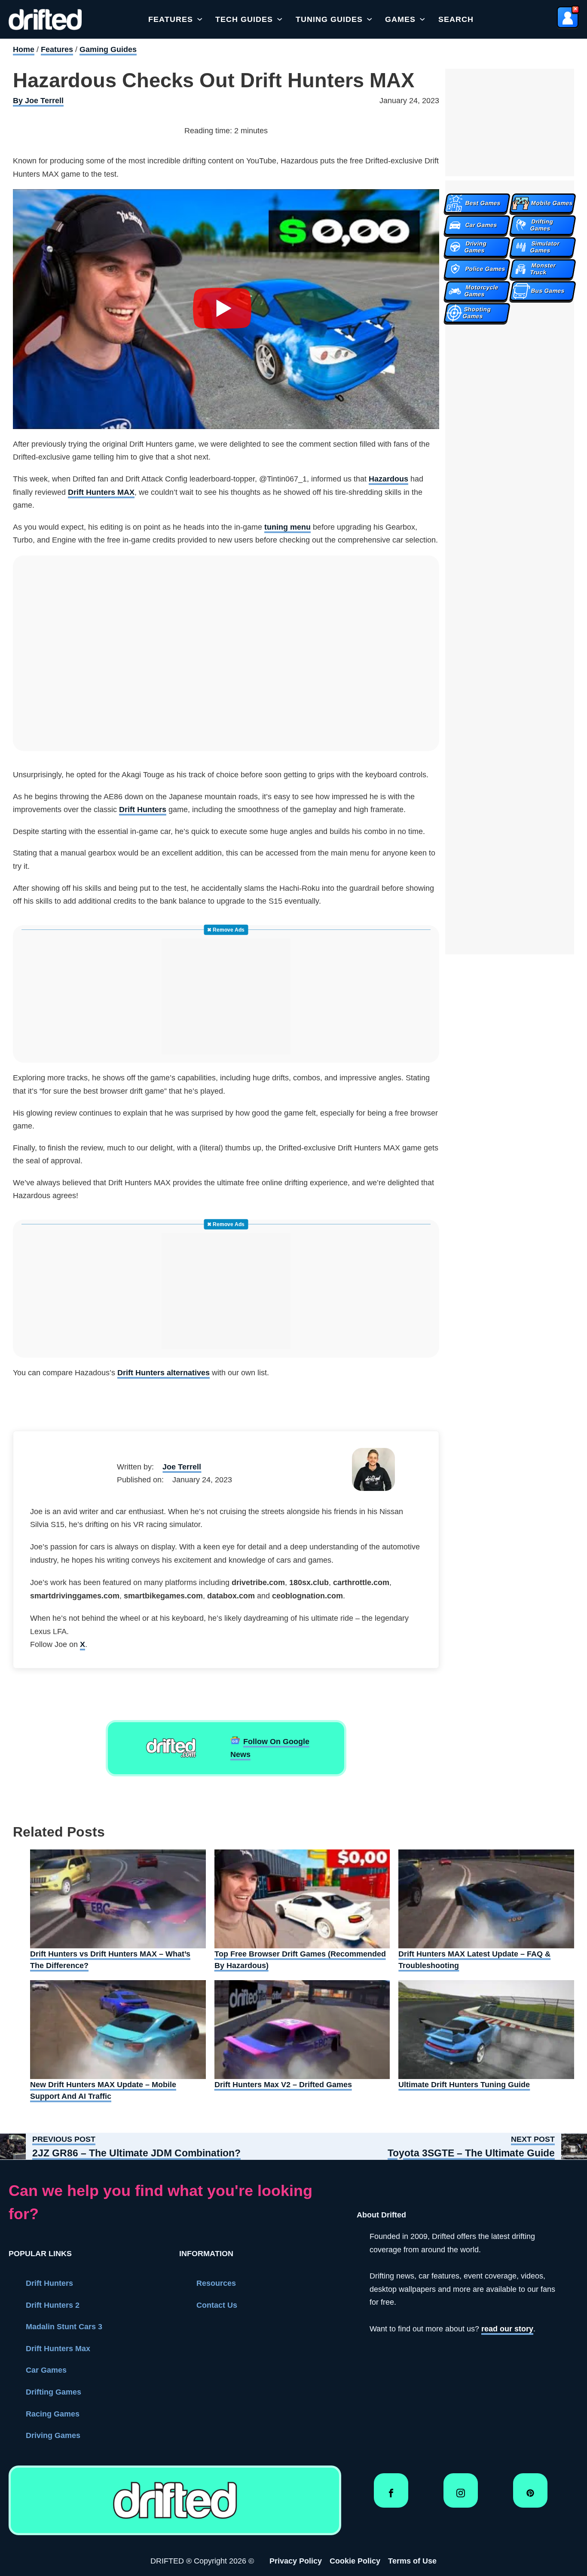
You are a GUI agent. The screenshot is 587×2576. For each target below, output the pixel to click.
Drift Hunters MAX (101, 492)
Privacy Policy (296, 2561)
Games (400, 19)
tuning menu (287, 527)
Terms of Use (412, 2561)
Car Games (46, 2370)
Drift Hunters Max (58, 2349)
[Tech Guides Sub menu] (280, 19)
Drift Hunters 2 (53, 2305)
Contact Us (217, 2305)
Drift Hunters (143, 810)
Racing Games (53, 2414)
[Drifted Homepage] (175, 2500)
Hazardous (388, 479)
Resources (216, 2283)
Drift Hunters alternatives (164, 1373)
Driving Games (53, 2435)
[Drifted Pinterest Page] (530, 2497)
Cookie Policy (355, 2561)
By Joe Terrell (38, 101)
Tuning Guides (329, 19)
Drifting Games (54, 2392)
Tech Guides (244, 19)
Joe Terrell (182, 1467)
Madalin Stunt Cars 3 (64, 2327)
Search (456, 19)
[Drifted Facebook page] (391, 2497)
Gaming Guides (108, 49)
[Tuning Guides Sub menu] (370, 19)
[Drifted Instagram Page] (461, 2497)
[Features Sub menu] (200, 19)
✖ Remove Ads (226, 930)
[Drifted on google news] (171, 1748)
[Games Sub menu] (422, 19)
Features (171, 19)
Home (24, 49)
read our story (507, 2329)
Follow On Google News (270, 1748)
